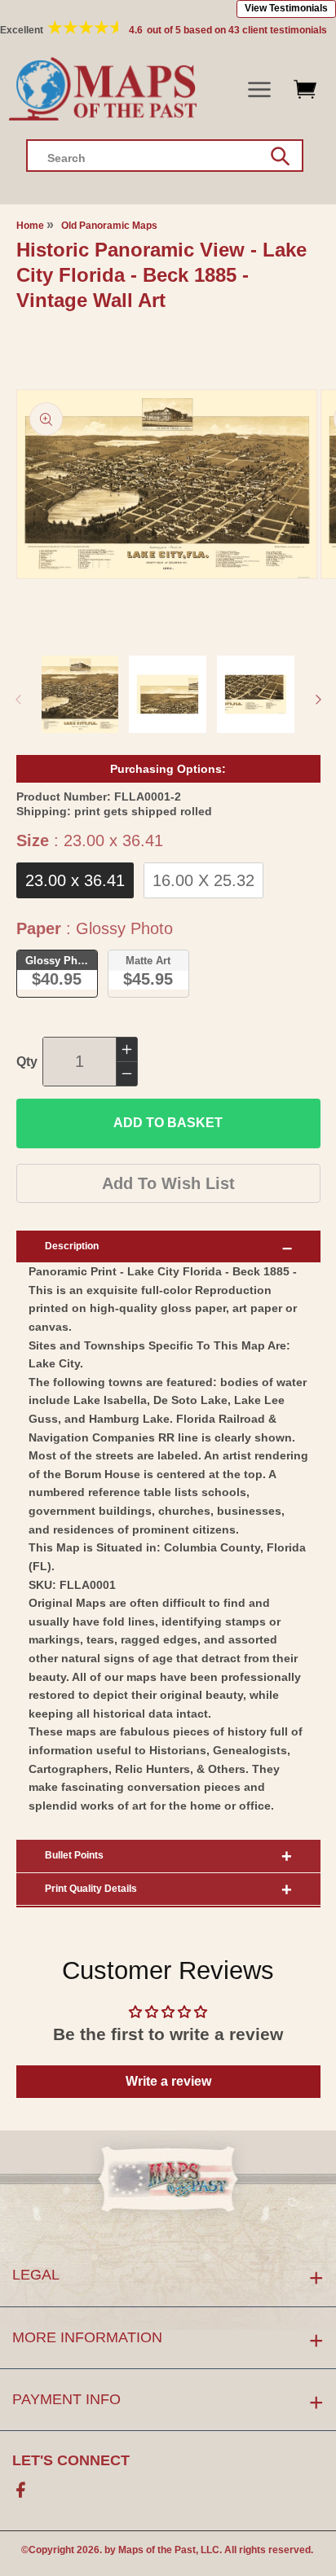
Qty (27, 1062)
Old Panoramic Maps (109, 226)
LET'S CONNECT (71, 2460)
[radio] (75, 880)
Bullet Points (74, 1855)
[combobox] (165, 156)
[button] (260, 90)
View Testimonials (286, 8)
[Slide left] (18, 700)
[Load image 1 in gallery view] (80, 694)
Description (72, 1246)
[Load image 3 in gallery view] (256, 694)
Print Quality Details (91, 1889)
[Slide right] (318, 700)
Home (30, 226)
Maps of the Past (157, 2550)
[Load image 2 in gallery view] (168, 694)
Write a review (168, 2081)
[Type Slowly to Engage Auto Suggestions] (280, 156)
